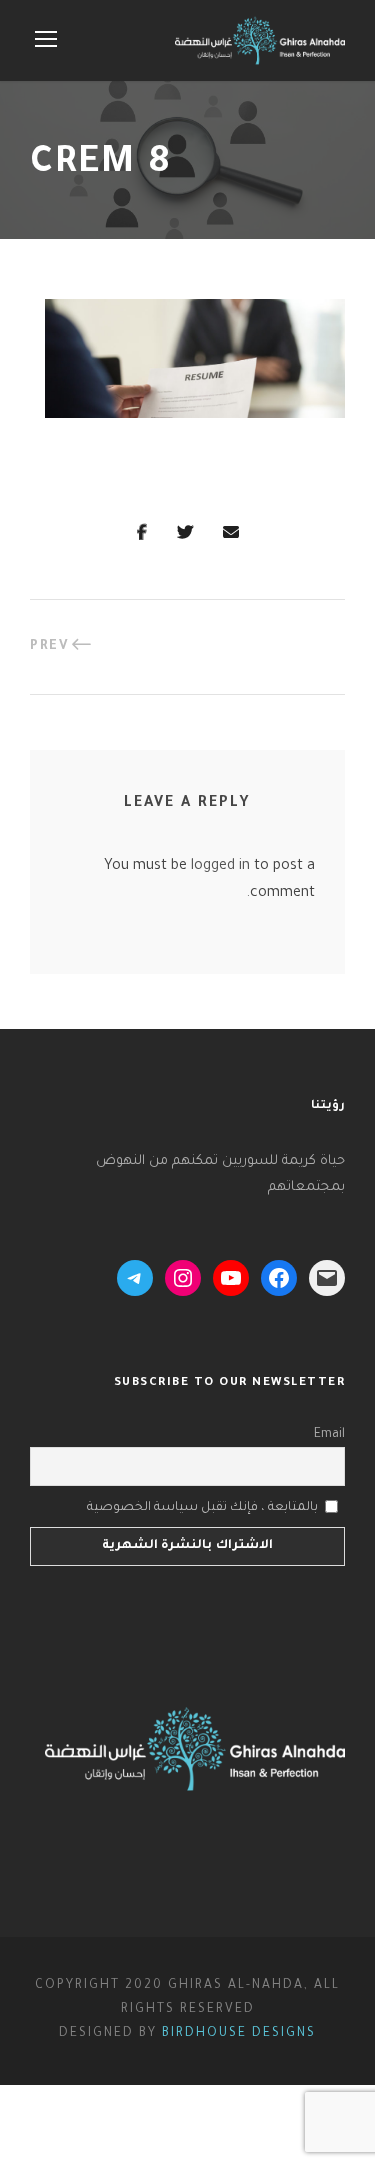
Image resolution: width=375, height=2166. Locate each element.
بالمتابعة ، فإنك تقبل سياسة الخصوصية (202, 1507)
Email (329, 1435)
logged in (220, 867)
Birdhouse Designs (239, 2034)
